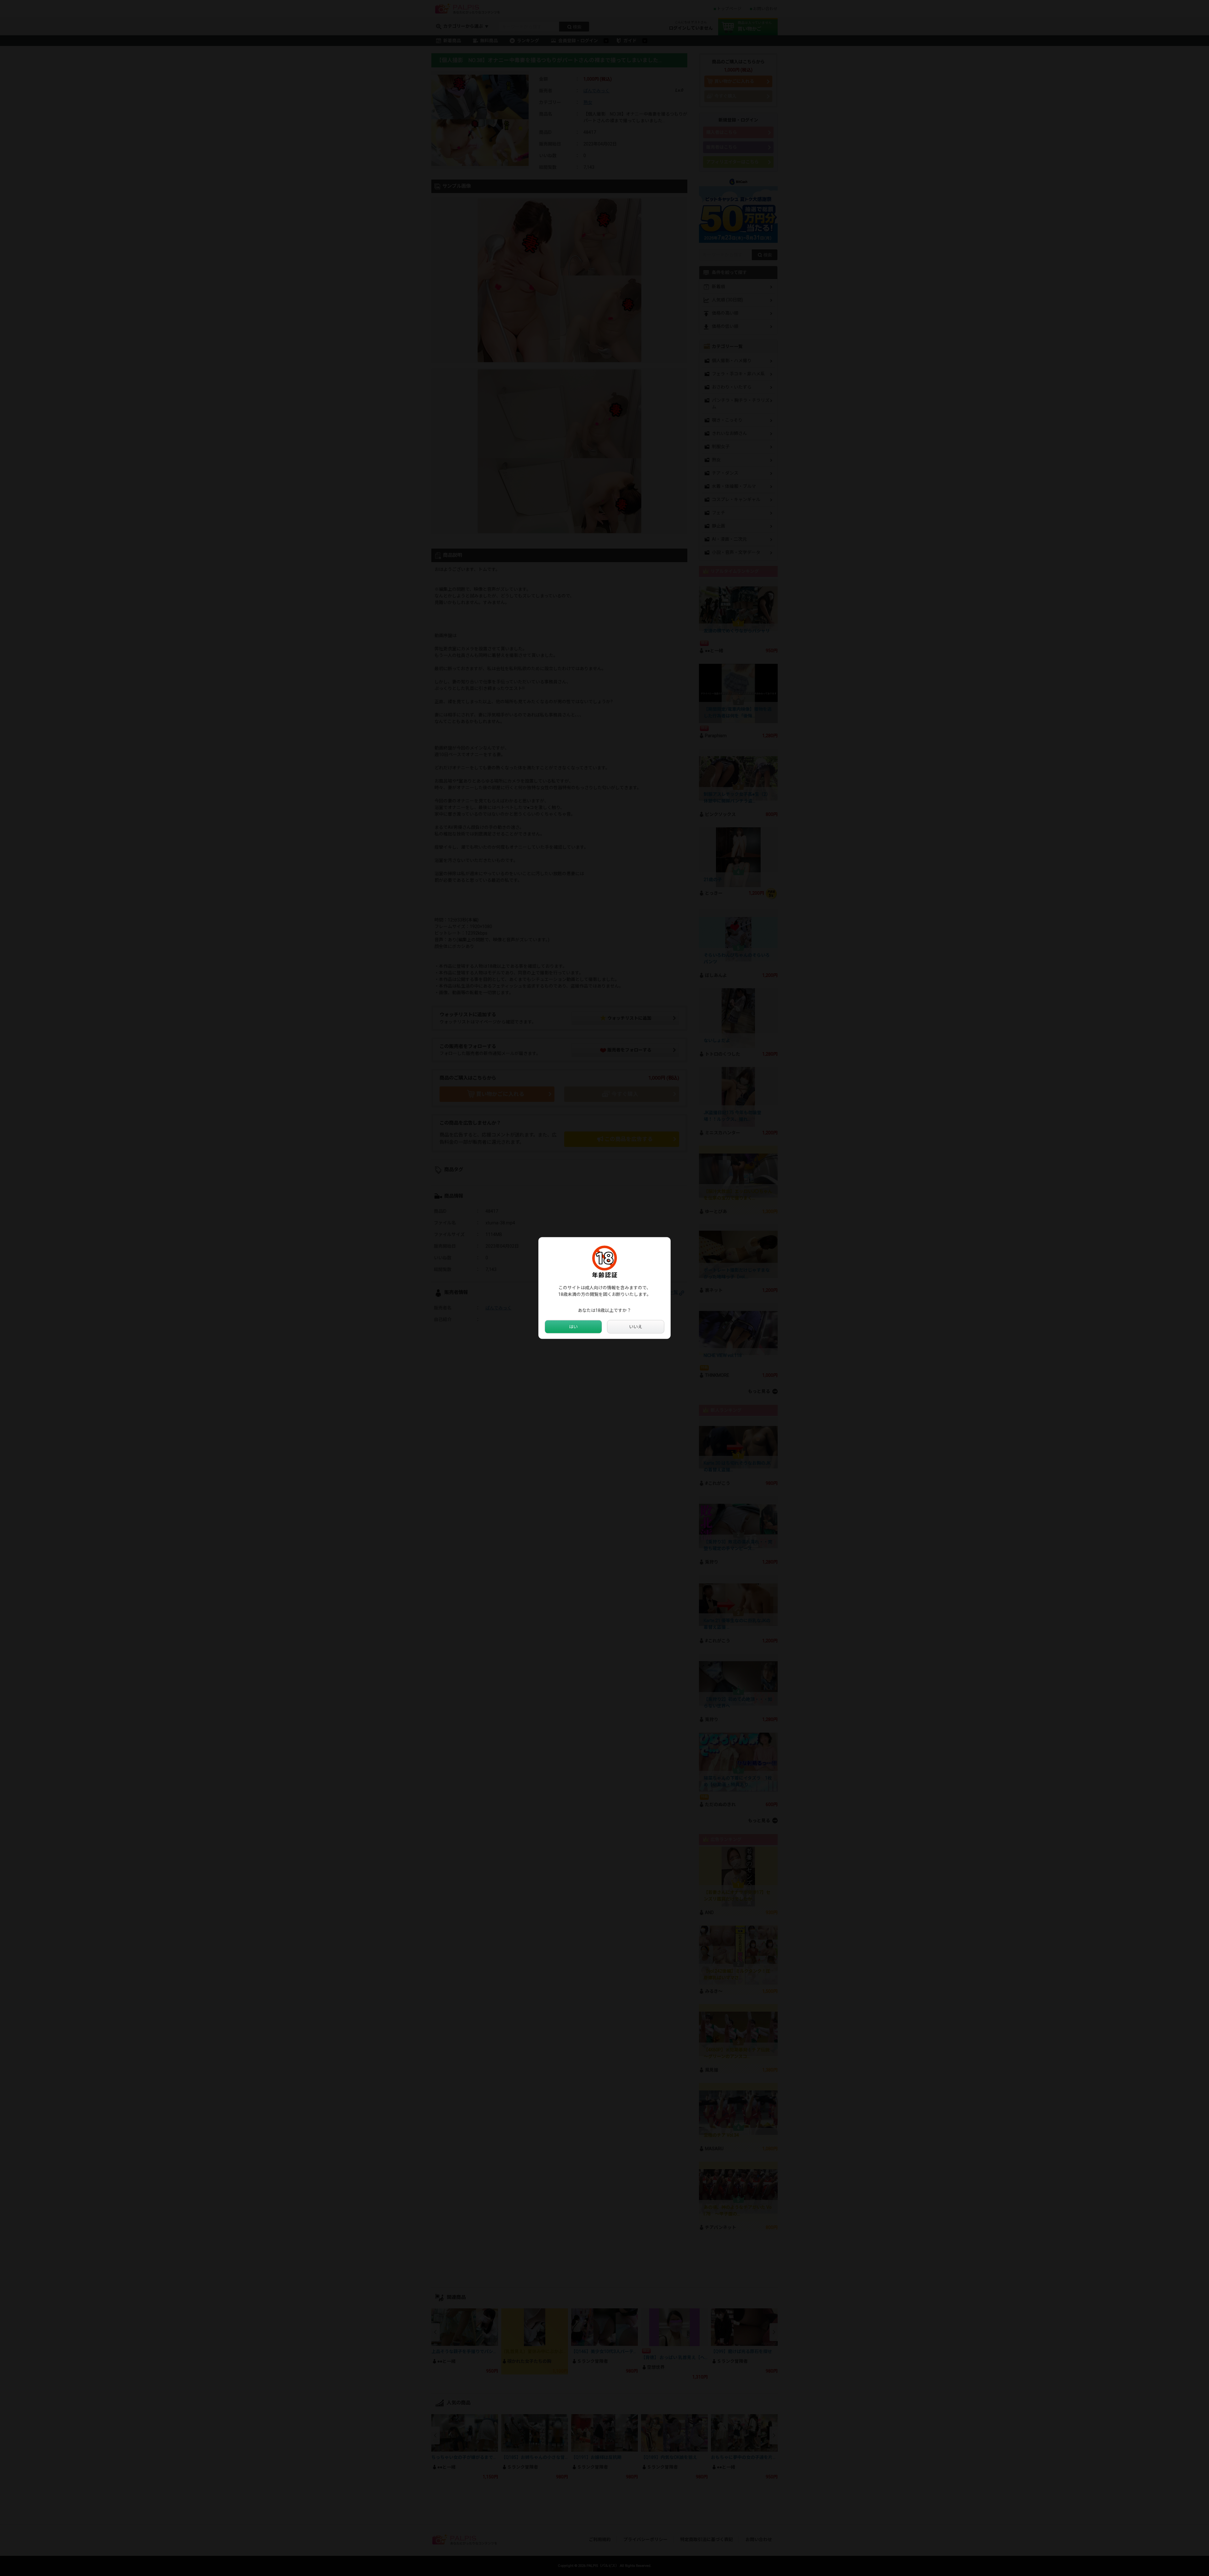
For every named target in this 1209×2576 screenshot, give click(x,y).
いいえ (636, 1327)
